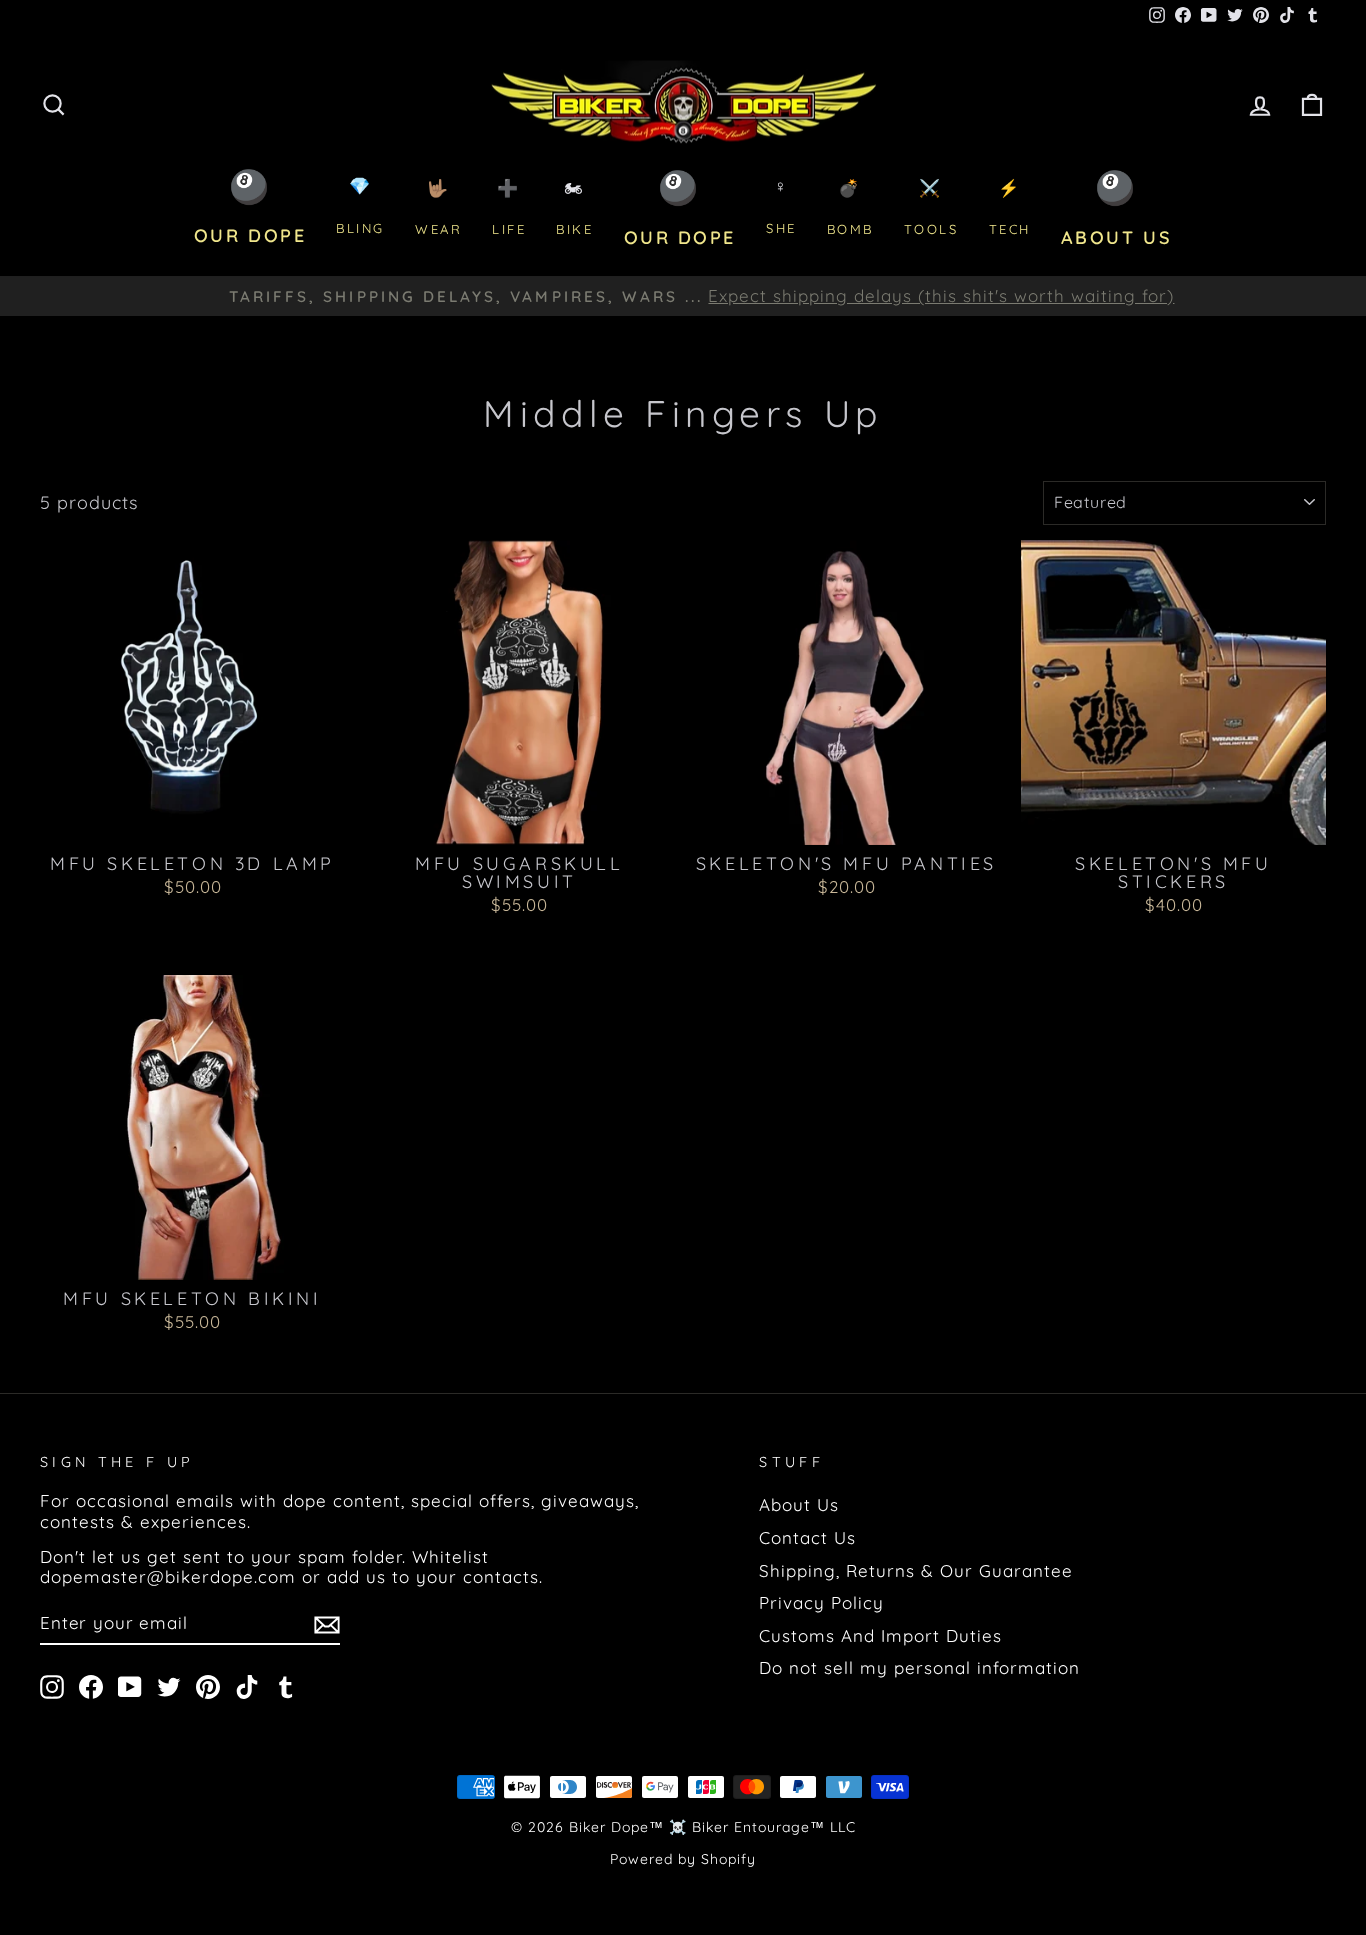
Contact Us (807, 1537)
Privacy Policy (821, 1602)
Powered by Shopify (683, 1859)
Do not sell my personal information (919, 1667)
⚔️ (931, 207)
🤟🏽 (438, 207)
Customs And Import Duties (880, 1635)
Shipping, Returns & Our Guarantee (916, 1570)
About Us (799, 1504)
